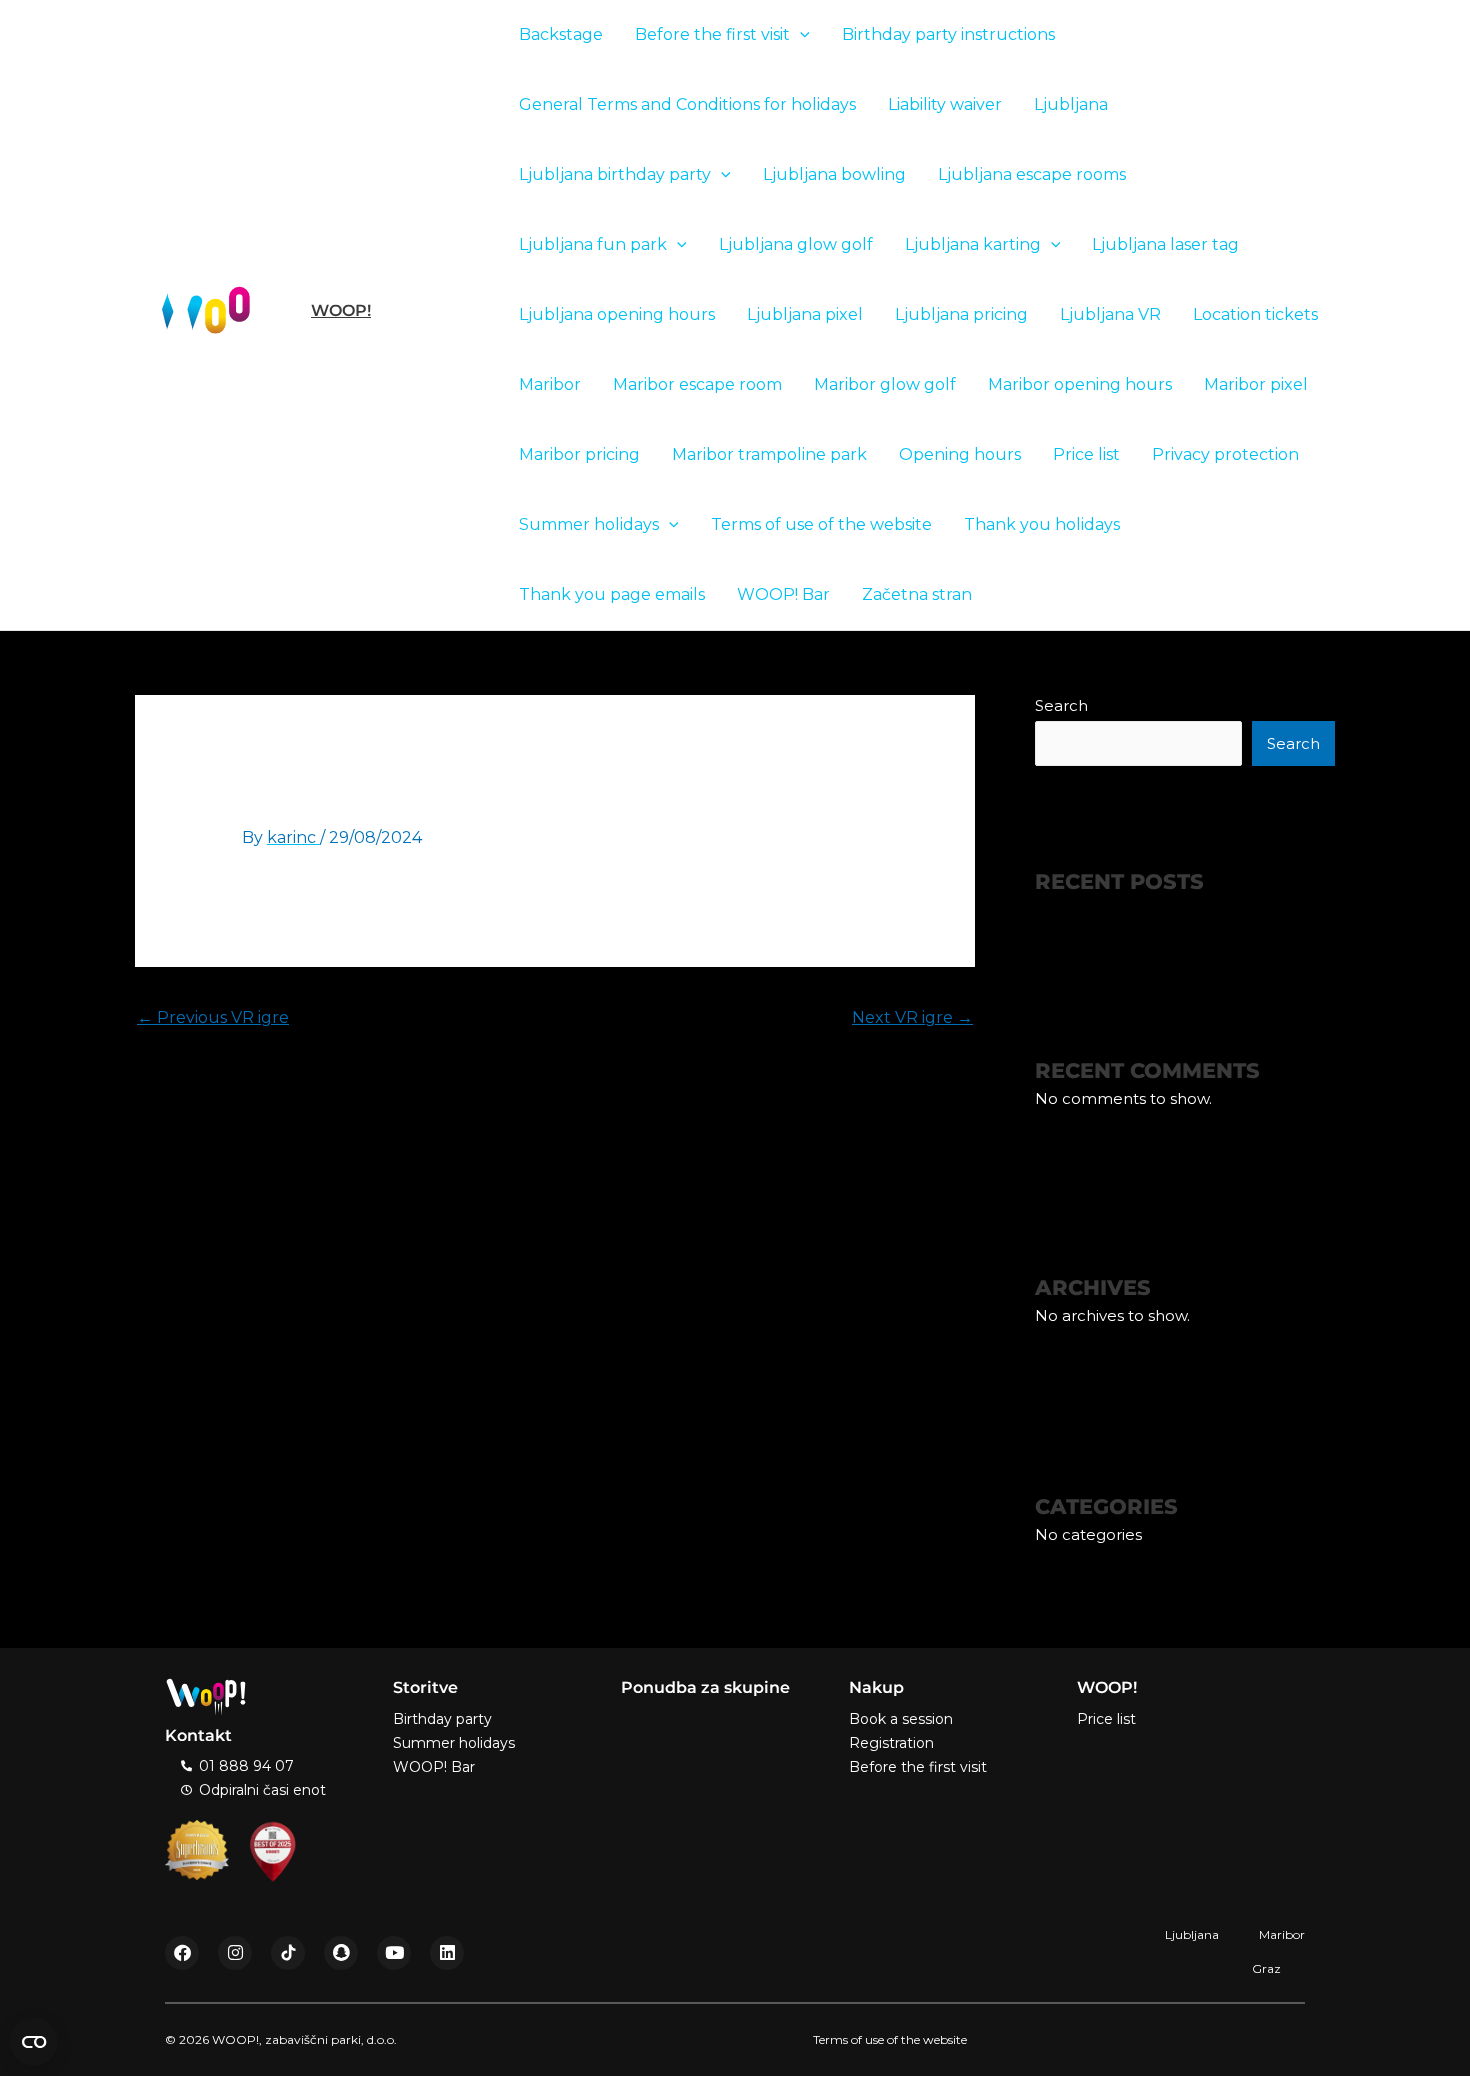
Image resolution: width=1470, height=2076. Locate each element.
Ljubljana (1071, 104)
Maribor (550, 384)
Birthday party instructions (948, 34)
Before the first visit (712, 34)
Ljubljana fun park (593, 244)
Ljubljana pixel (805, 314)
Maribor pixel (1256, 384)
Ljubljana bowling (834, 174)
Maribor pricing (579, 454)
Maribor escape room (697, 384)
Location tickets (1255, 314)
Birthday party (442, 1719)
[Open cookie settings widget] (34, 2042)
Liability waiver (945, 104)
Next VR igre (912, 1017)
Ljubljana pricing (961, 314)
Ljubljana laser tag (1165, 244)
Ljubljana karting (973, 244)
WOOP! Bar (783, 594)
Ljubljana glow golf (796, 244)
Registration (891, 1743)
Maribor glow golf (885, 384)
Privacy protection (1225, 454)
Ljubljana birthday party (615, 174)
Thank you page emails (612, 594)
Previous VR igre (213, 1017)
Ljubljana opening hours (617, 314)
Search (1061, 705)
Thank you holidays (1042, 524)
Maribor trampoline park (769, 454)
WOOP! (341, 310)
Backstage (561, 34)
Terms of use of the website (821, 524)
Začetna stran (917, 594)
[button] (800, 35)
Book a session (901, 1719)
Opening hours (960, 454)
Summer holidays (589, 524)
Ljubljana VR (1110, 314)
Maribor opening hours (1080, 384)
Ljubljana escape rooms (1032, 174)
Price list (1086, 454)
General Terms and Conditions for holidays (687, 104)
